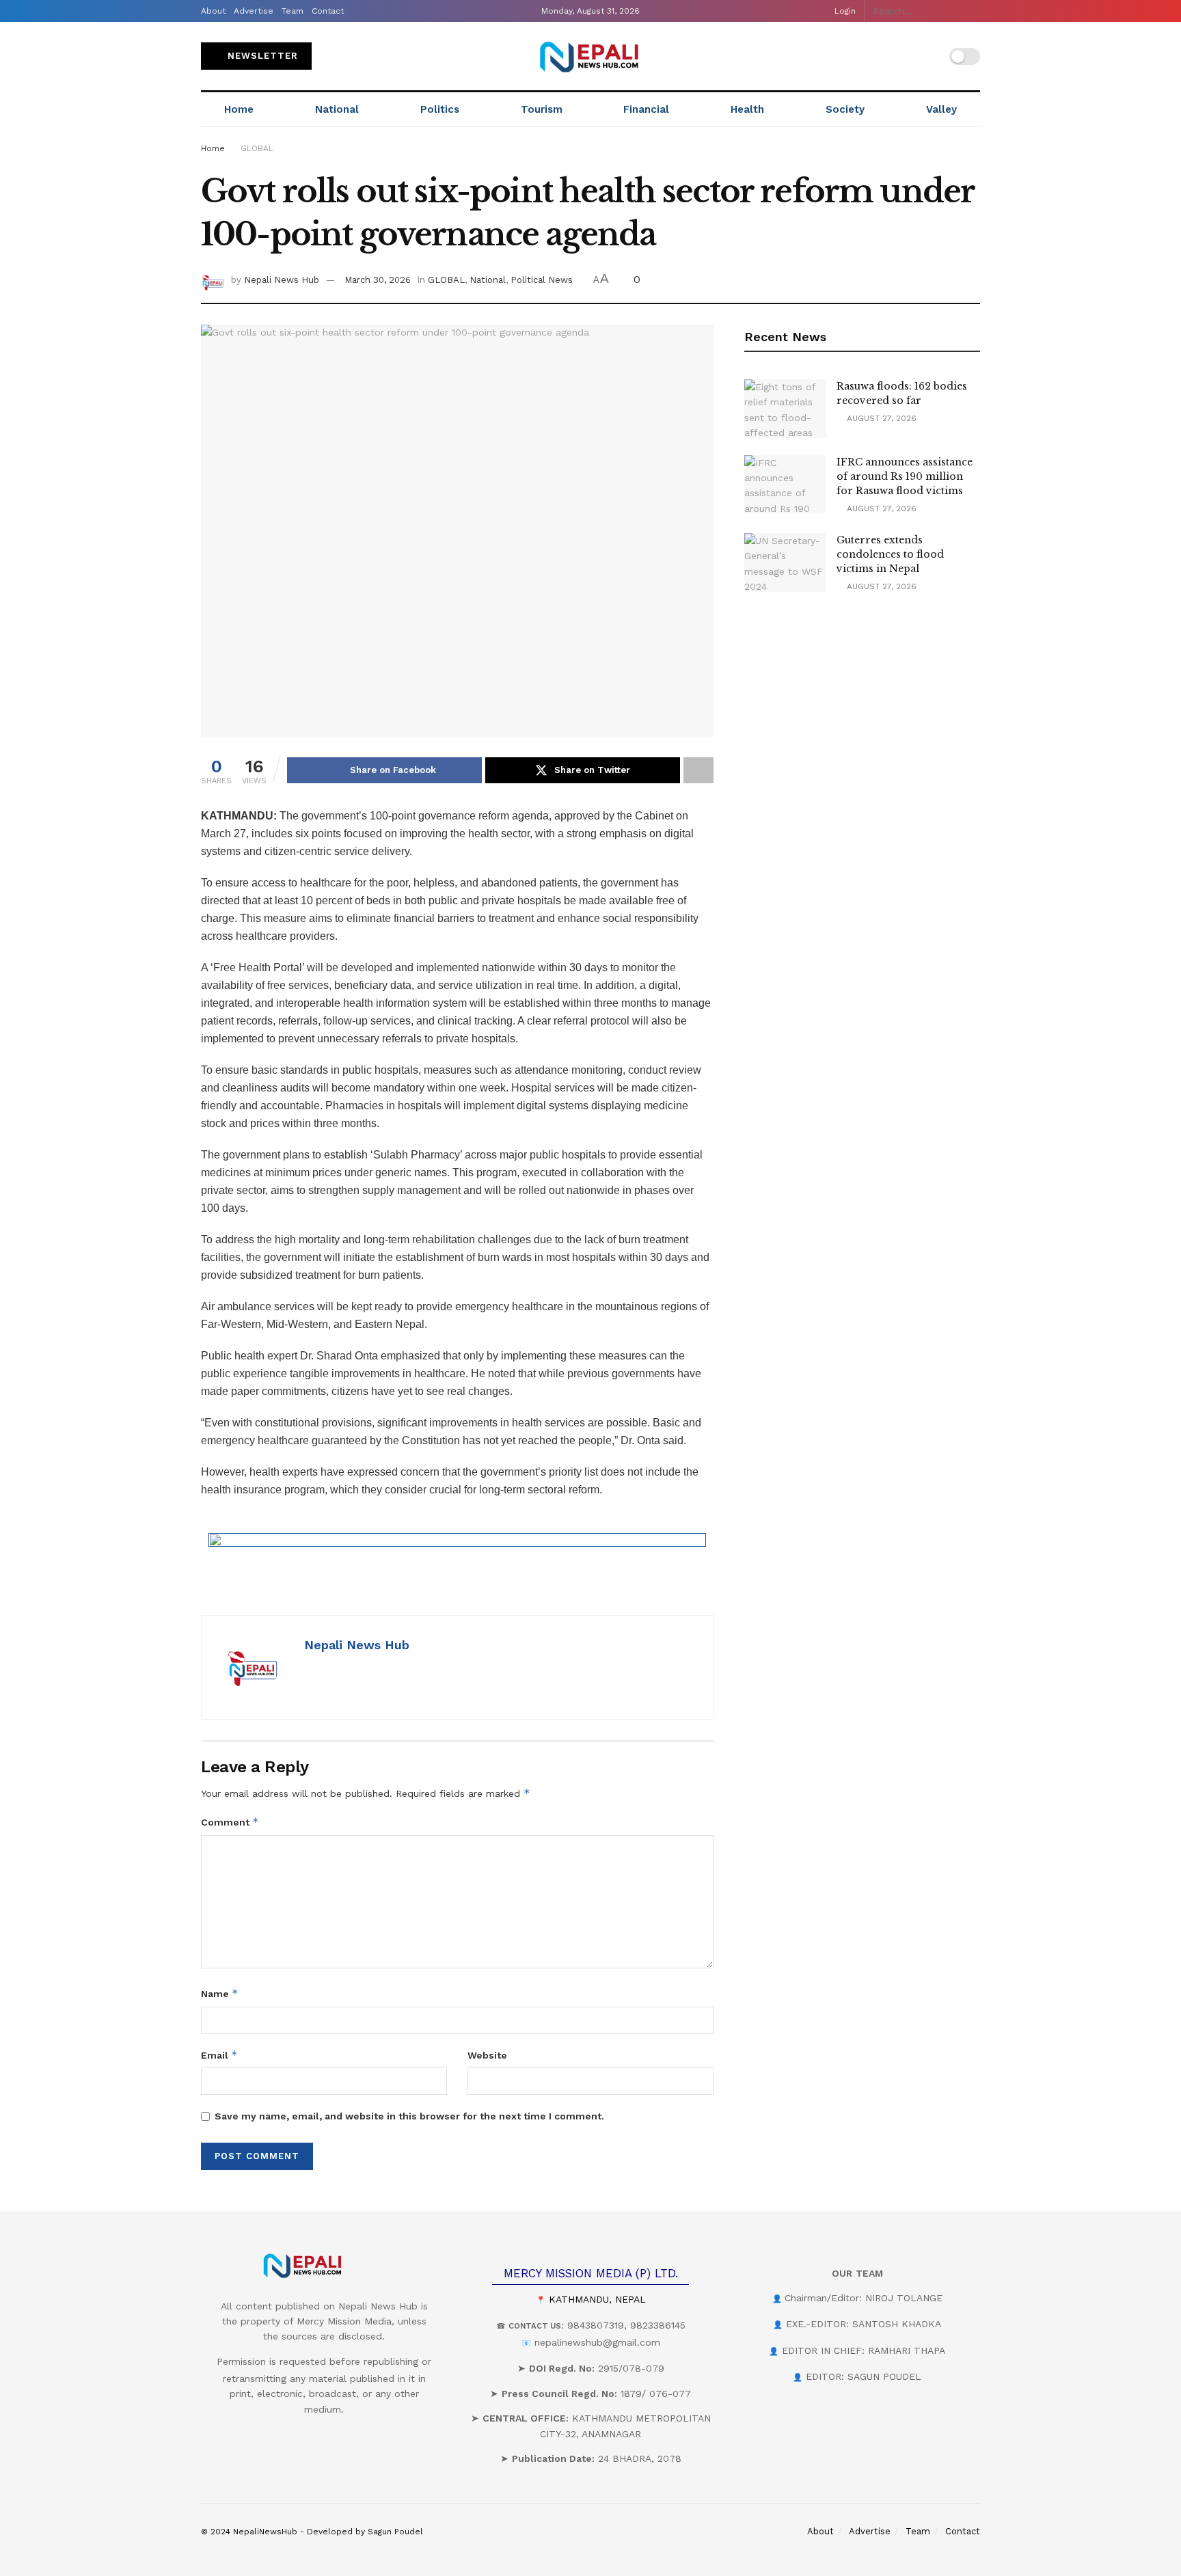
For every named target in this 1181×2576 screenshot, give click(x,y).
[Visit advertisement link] (457, 1564)
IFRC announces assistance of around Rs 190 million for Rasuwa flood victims (905, 476)
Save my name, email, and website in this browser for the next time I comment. (409, 2116)
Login (844, 11)
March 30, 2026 (378, 280)
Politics (440, 109)
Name (220, 1993)
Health (747, 109)
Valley (941, 109)
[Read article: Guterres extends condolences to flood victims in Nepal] (785, 562)
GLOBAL (257, 148)
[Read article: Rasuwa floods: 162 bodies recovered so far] (785, 409)
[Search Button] (973, 11)
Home (239, 109)
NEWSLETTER (261, 56)
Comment (230, 1822)
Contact (328, 11)
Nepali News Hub (282, 280)
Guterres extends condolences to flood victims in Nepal (890, 554)
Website (487, 2055)
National (337, 109)
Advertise (254, 11)
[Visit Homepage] (590, 56)
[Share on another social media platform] (698, 770)
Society (845, 109)
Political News (542, 280)
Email (219, 2055)
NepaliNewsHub (265, 2532)
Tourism (542, 109)
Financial (646, 109)
